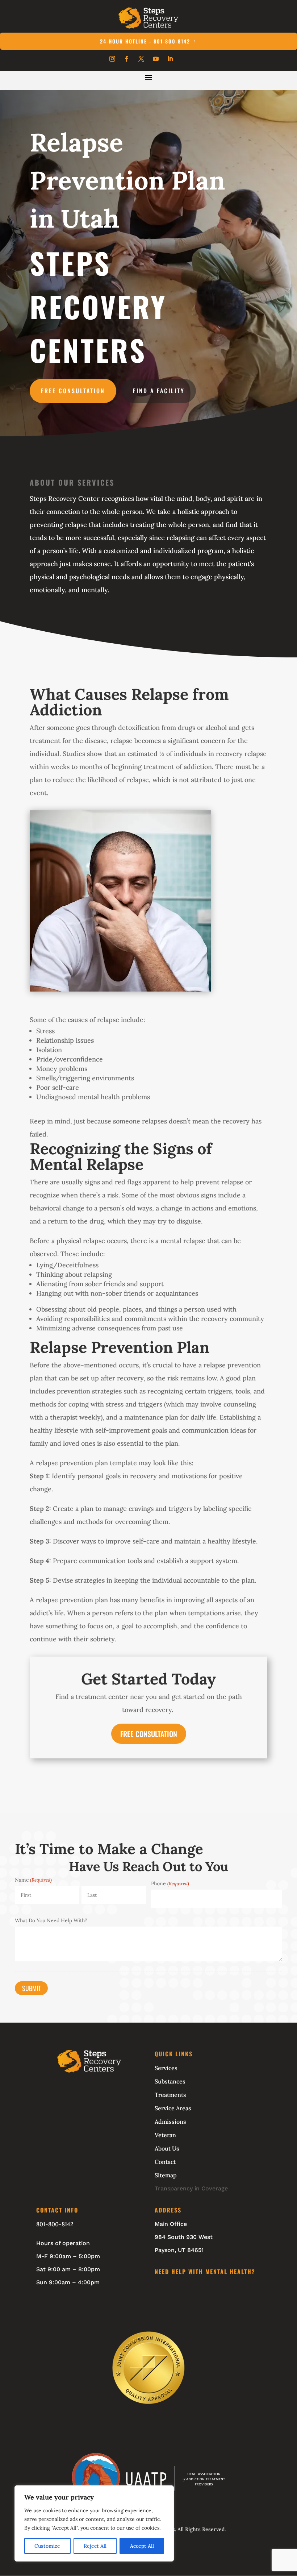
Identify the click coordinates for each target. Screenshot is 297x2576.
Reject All (95, 2546)
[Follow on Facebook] (127, 59)
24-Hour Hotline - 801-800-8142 (145, 41)
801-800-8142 (55, 2224)
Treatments (170, 2095)
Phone (170, 1883)
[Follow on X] (141, 59)
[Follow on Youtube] (156, 59)
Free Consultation (73, 391)
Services (166, 2068)
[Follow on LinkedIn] (170, 59)
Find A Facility (159, 391)
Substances (170, 2081)
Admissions (170, 2122)
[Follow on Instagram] (112, 59)
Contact (165, 2162)
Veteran (165, 2135)
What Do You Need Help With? (51, 1920)
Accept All (142, 2546)
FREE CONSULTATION (149, 1734)
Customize (47, 2546)
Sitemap (166, 2175)
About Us (167, 2148)
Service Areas (173, 2108)
